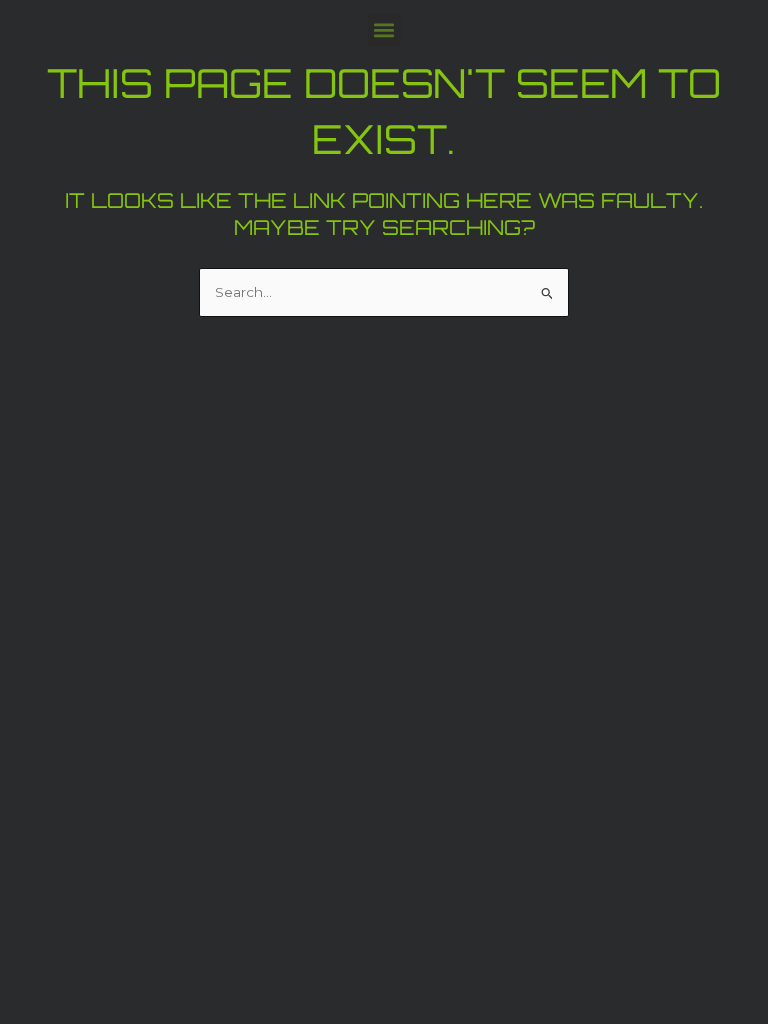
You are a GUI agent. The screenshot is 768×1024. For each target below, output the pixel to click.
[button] (384, 30)
